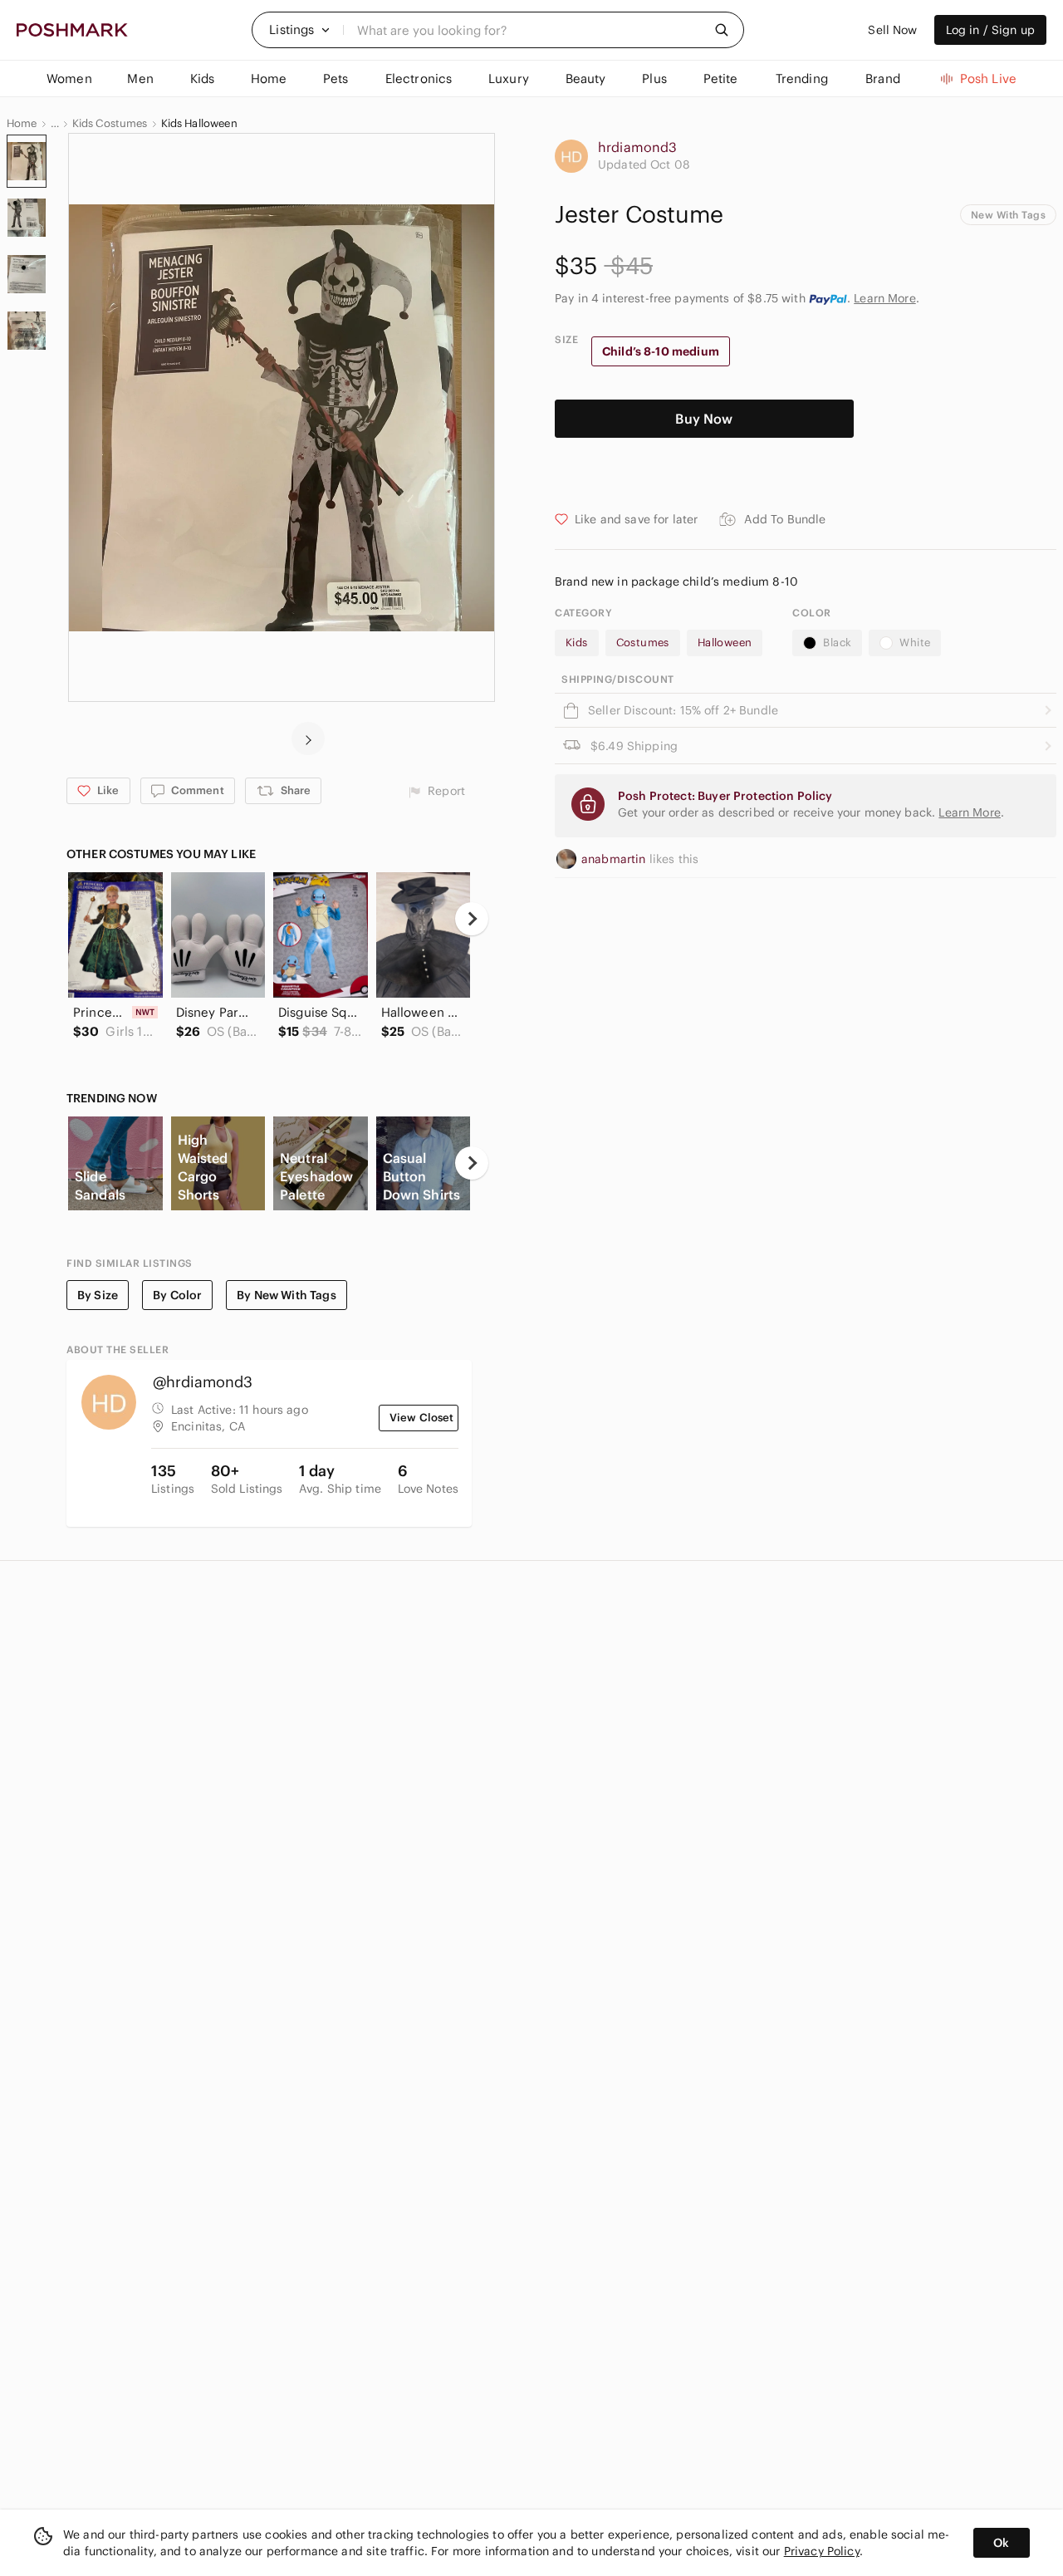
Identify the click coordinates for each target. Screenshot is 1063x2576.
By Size (98, 1295)
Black (837, 643)
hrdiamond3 (638, 147)
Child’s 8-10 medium (661, 351)
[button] (300, 30)
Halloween (725, 643)
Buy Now (704, 419)
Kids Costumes (110, 124)
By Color (177, 1295)
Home (22, 124)
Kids (577, 643)
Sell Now (892, 30)
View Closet (422, 1418)
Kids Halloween (199, 124)
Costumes (643, 643)
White (915, 643)
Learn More (885, 298)
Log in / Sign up (990, 30)
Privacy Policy (822, 2551)
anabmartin (615, 859)
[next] (308, 738)
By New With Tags (286, 1295)
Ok (1001, 2543)
